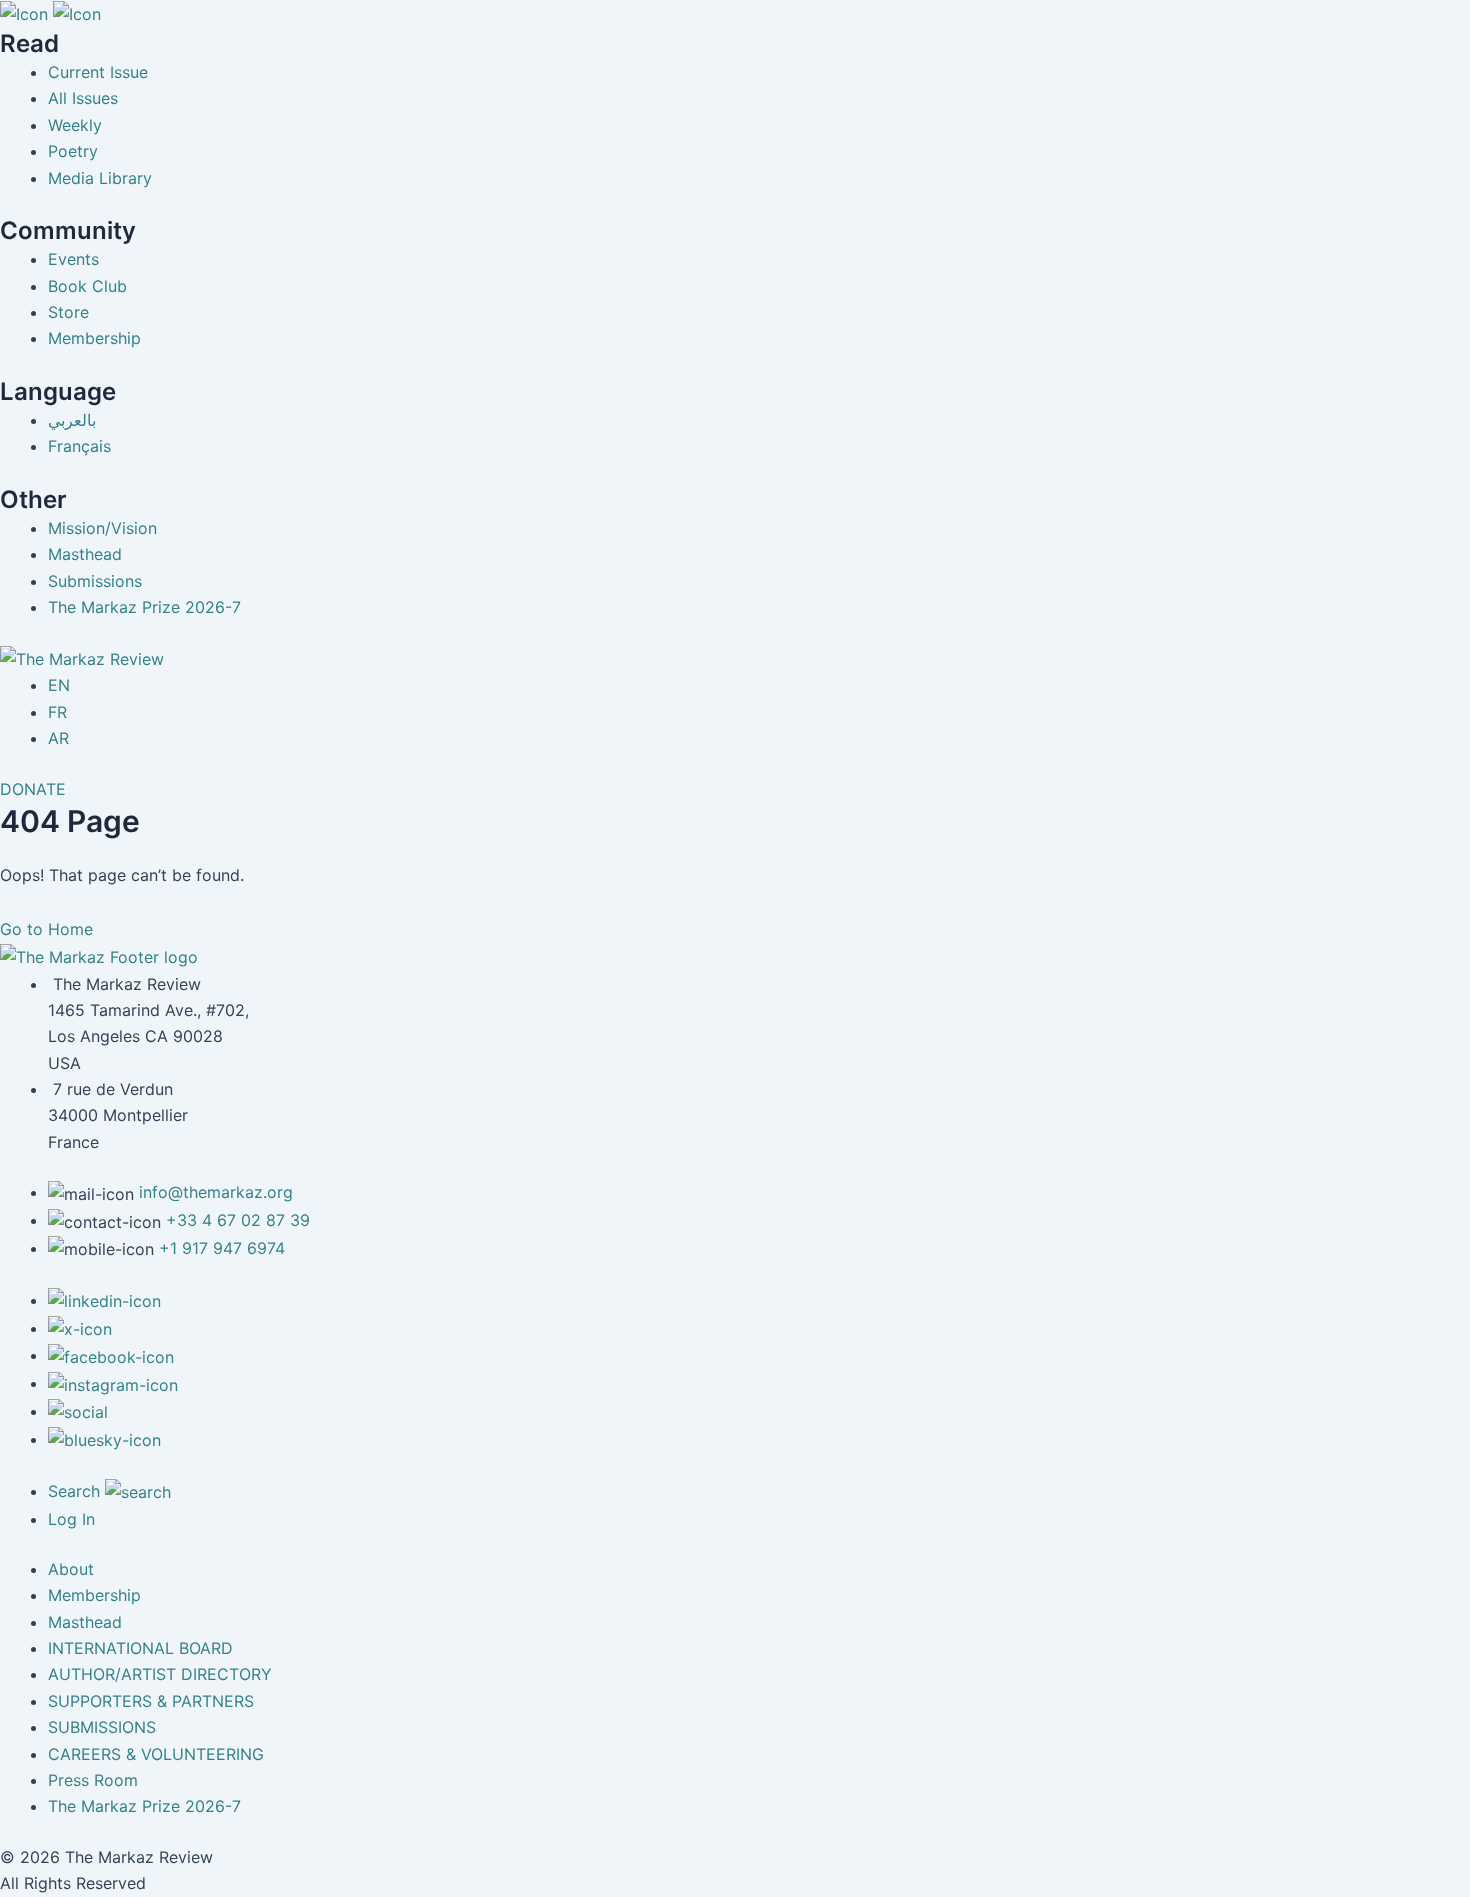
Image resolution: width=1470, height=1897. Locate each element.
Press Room (93, 1780)
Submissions (95, 581)
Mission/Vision (102, 528)
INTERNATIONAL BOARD (140, 1648)
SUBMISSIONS (102, 1727)
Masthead (85, 554)
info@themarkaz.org (216, 1192)
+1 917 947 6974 (222, 1248)
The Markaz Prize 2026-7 (144, 607)
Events (73, 259)
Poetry (73, 151)
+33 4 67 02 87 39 (238, 1220)
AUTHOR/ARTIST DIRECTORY (160, 1674)
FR (57, 712)
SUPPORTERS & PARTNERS (151, 1701)
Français (79, 446)
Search (76, 1491)
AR (58, 738)
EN (59, 685)
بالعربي (72, 420)
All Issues (83, 98)
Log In (71, 1519)
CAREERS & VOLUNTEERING (156, 1754)
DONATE (33, 789)
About (71, 1569)
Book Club (87, 286)
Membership (94, 338)
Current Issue (98, 72)
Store (68, 312)
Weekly (75, 125)
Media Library (100, 178)
